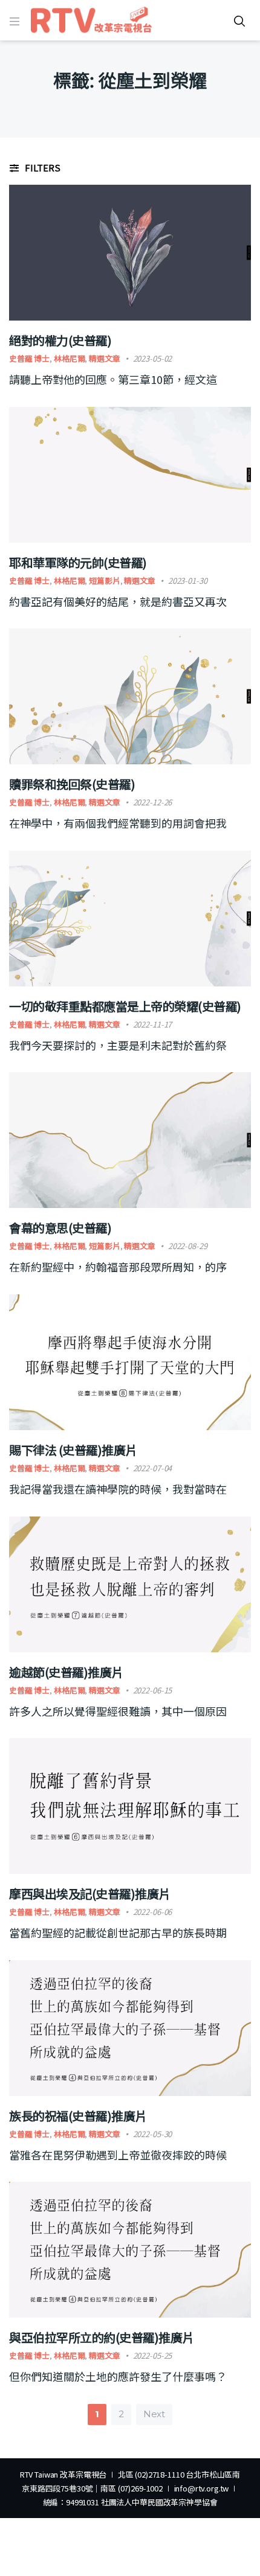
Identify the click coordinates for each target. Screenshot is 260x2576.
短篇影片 (104, 580)
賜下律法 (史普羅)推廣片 (73, 1450)
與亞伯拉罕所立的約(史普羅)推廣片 (102, 2337)
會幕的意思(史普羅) (60, 1228)
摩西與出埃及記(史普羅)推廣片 (90, 1894)
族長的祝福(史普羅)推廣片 (78, 2116)
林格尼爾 (69, 358)
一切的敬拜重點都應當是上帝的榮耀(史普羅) (125, 1006)
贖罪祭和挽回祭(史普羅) (72, 784)
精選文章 (104, 358)
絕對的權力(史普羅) (60, 340)
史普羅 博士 (29, 358)
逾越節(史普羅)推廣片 (66, 1672)
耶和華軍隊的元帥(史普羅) (78, 562)
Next (154, 2414)
